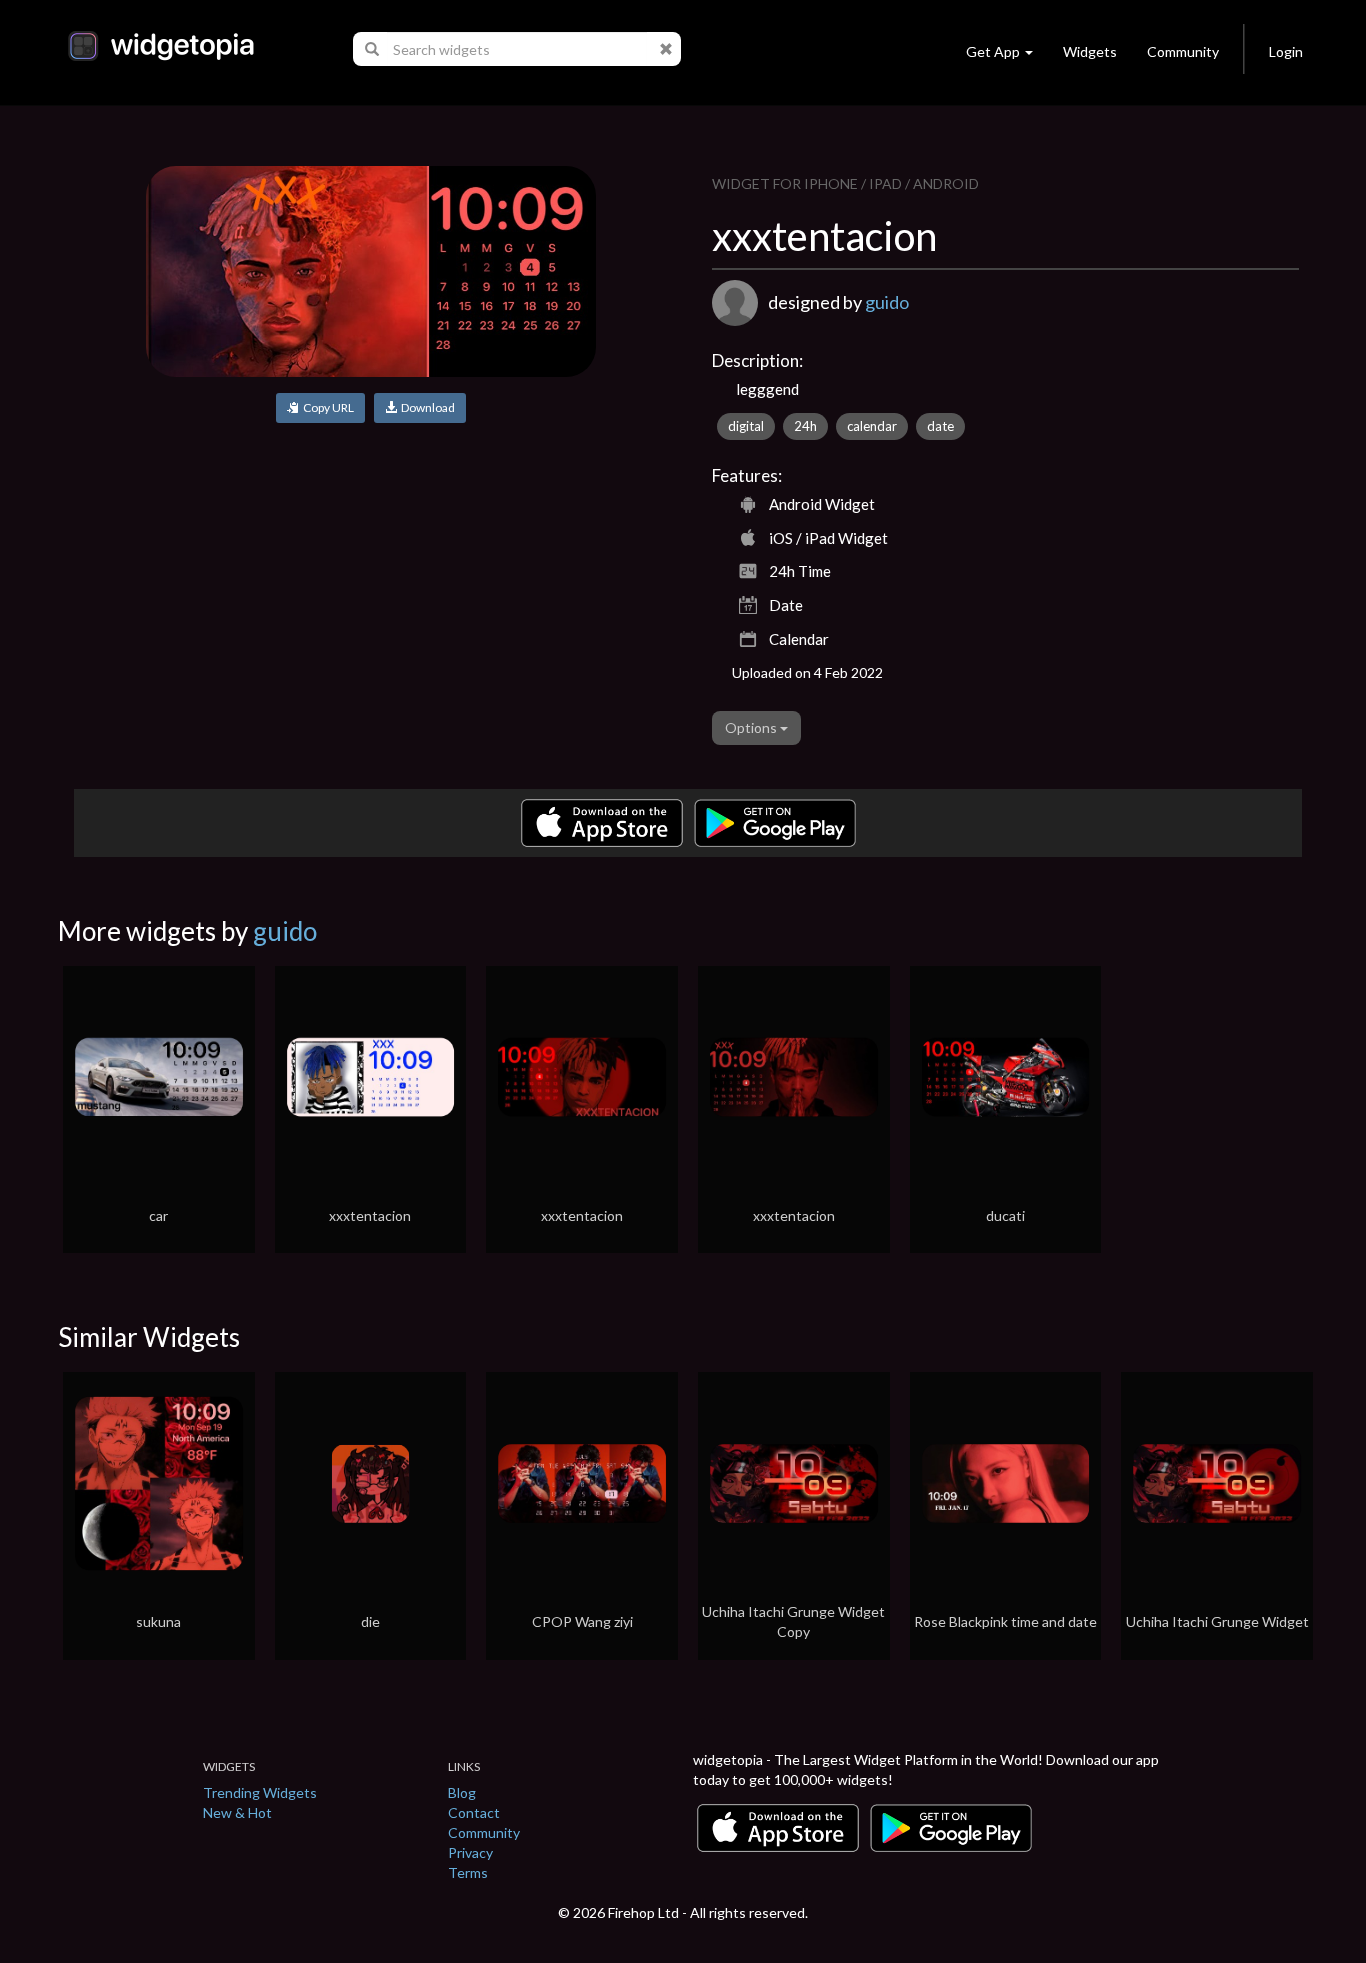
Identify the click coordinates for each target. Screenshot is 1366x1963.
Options (752, 727)
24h (805, 426)
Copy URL (326, 407)
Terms (468, 1872)
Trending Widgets (260, 1792)
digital (746, 426)
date (940, 426)
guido (887, 302)
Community (1183, 51)
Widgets (1090, 51)
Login (1286, 51)
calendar (872, 426)
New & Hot (237, 1812)
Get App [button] (993, 51)
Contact (474, 1812)
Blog (462, 1792)
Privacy (470, 1852)
